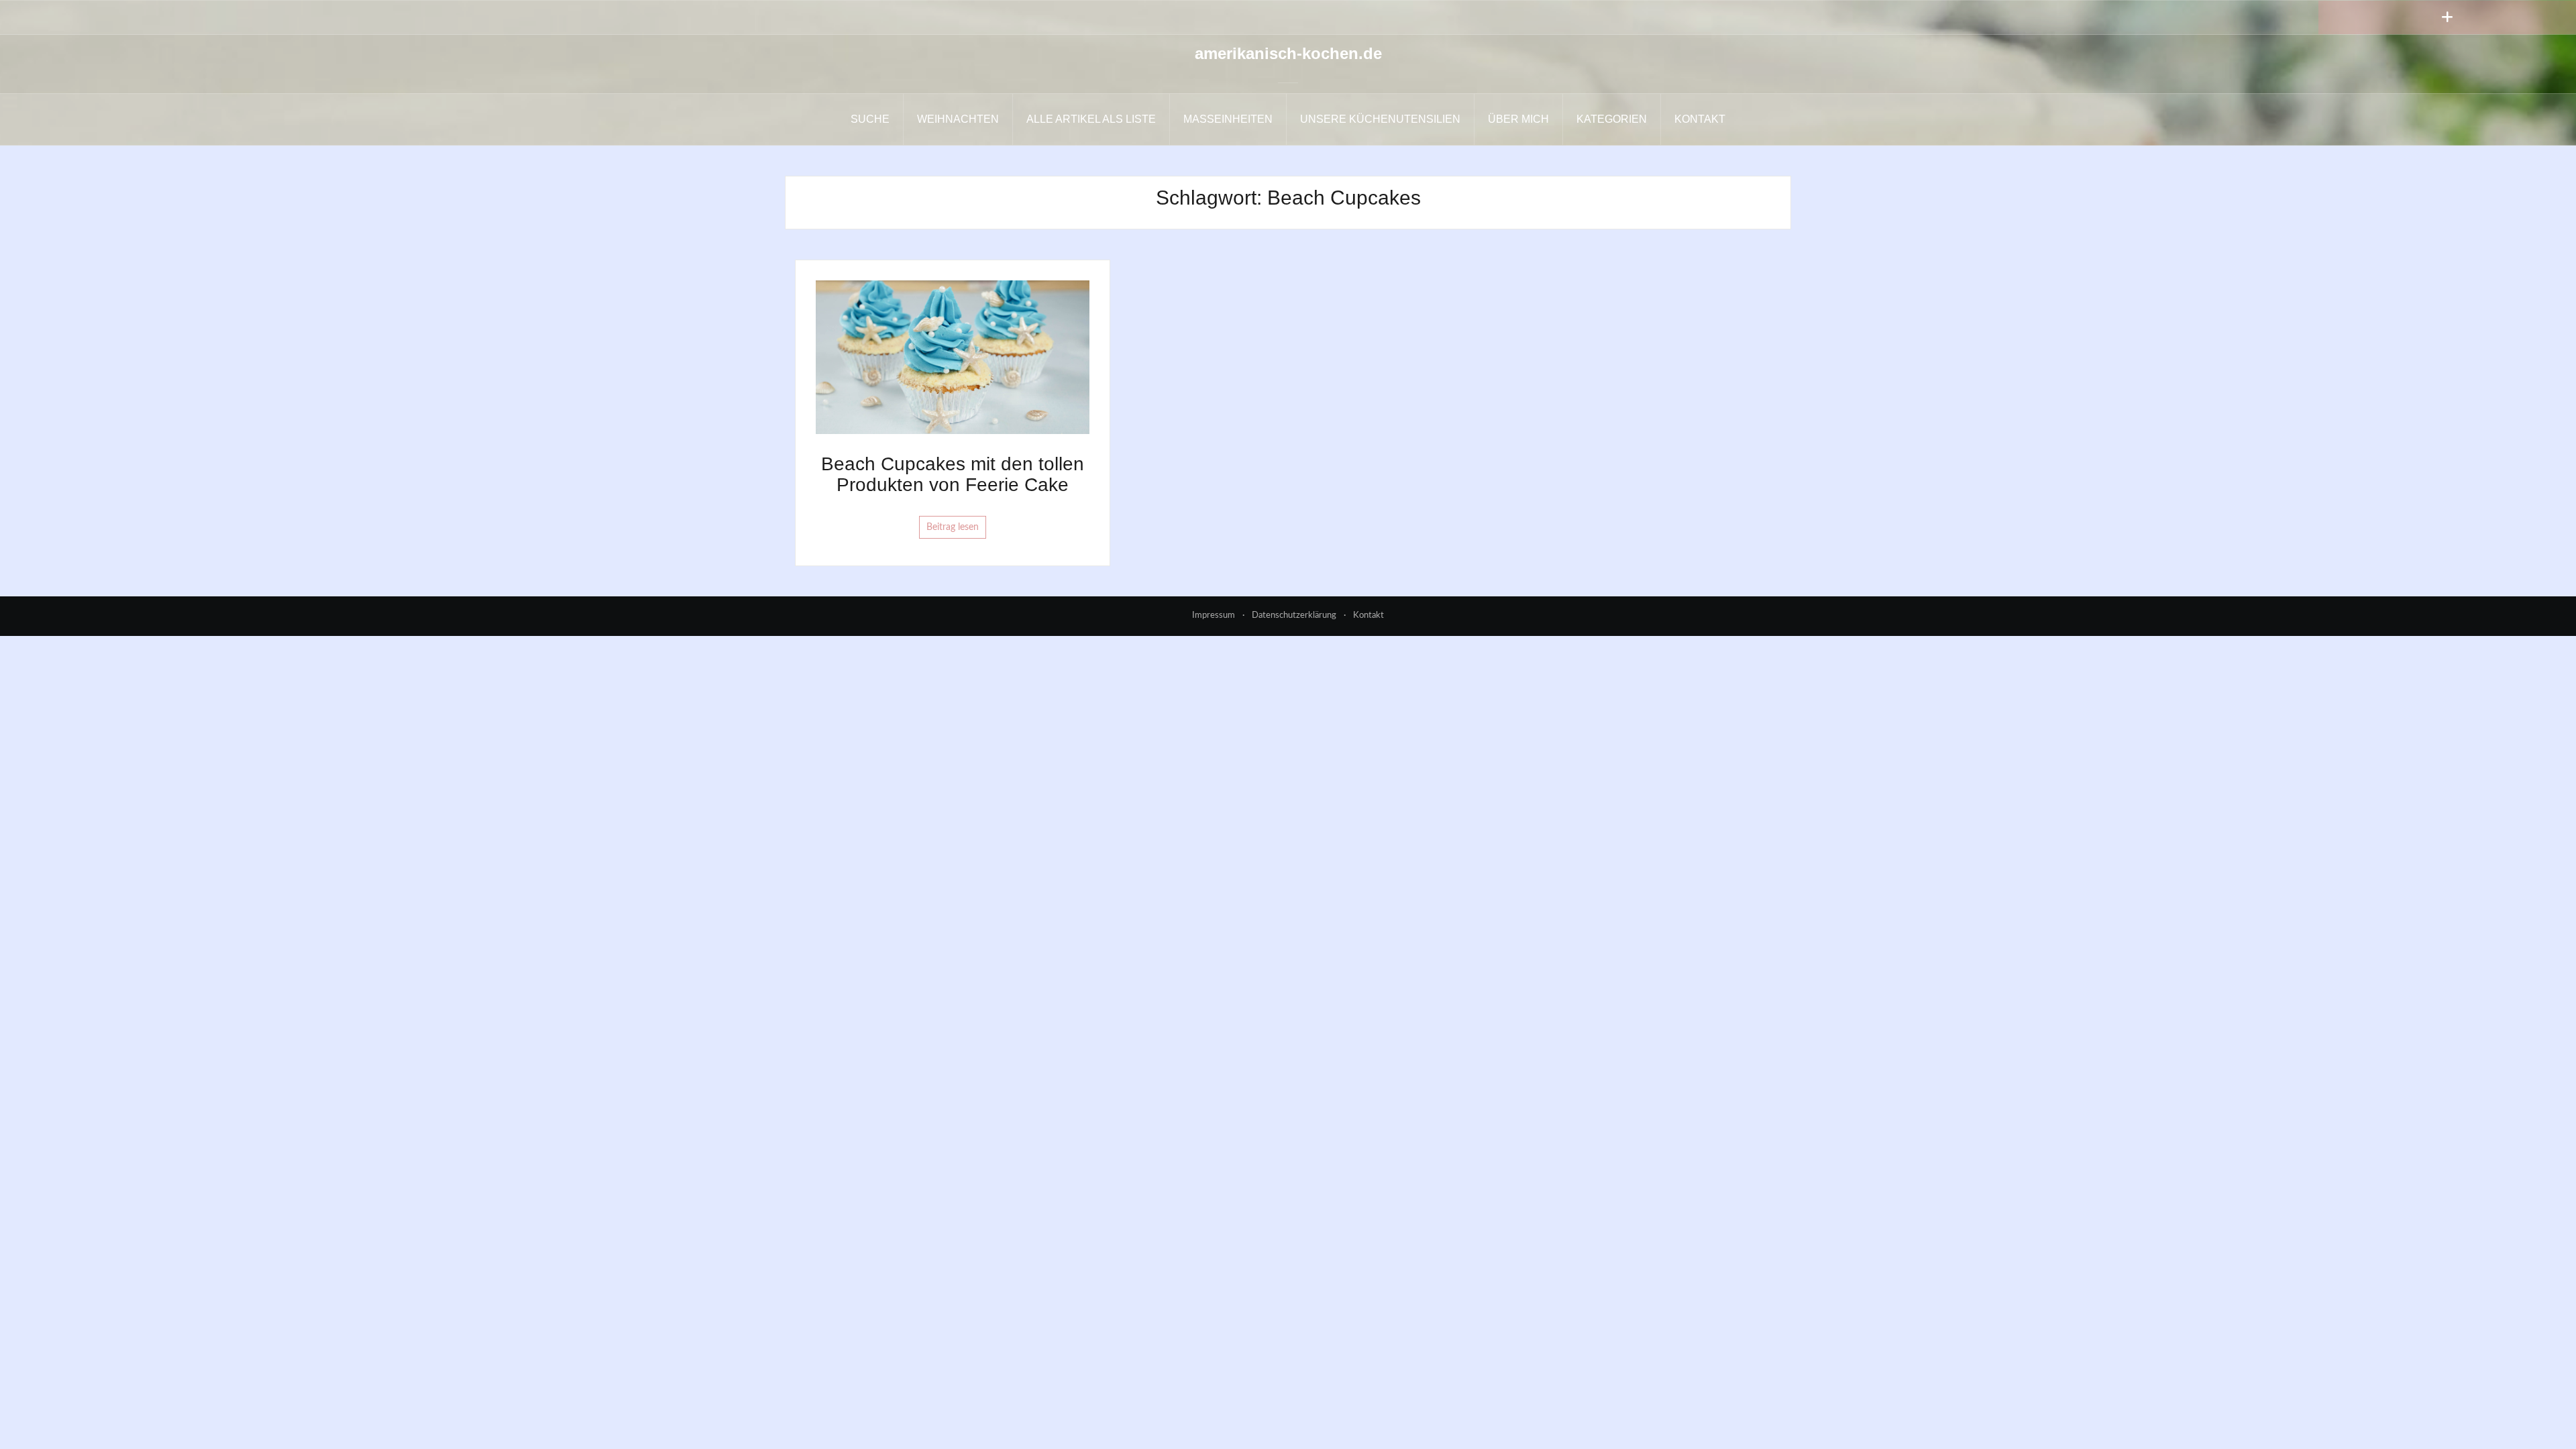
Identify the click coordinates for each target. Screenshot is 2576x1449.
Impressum (1214, 615)
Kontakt (1700, 119)
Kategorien (1612, 119)
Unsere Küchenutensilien (1380, 119)
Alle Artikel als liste (1091, 119)
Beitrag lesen (953, 527)
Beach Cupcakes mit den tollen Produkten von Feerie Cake (953, 474)
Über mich (1518, 119)
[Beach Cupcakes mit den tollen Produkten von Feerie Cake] (953, 357)
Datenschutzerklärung (1294, 615)
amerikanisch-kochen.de (1288, 53)
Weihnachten (958, 119)
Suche (870, 119)
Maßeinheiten (1228, 119)
